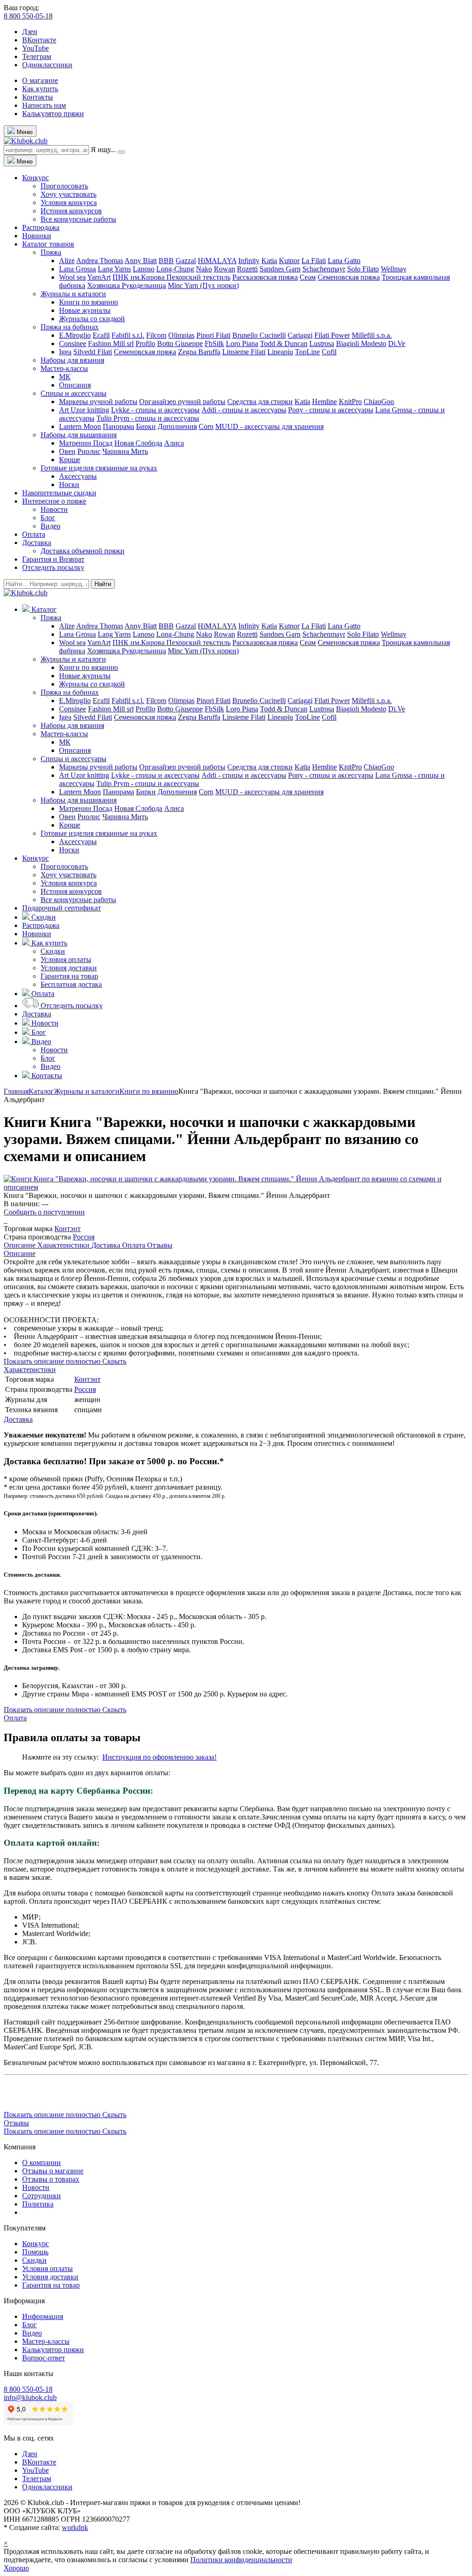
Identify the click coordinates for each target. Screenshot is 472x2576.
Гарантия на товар (69, 976)
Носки (69, 484)
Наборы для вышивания (79, 435)
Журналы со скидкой (92, 319)
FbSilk (214, 343)
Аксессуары (78, 476)
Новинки (37, 236)
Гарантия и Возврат (53, 559)
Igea (65, 352)
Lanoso (144, 269)
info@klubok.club (30, 2397)
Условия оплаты (66, 959)
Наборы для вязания (72, 360)
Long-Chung (175, 269)
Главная (16, 1091)
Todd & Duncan (284, 343)
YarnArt (99, 277)
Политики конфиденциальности (241, 2560)
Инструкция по (127, 1757)
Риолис (89, 451)
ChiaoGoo (379, 402)
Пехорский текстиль (198, 277)
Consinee (73, 343)
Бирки (146, 426)
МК (65, 377)
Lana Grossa (77, 269)
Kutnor (289, 261)
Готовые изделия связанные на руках (99, 468)
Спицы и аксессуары (74, 393)
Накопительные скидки (59, 493)
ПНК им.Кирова (139, 277)
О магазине (40, 80)
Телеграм (37, 56)
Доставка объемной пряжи (83, 551)
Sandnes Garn (280, 269)
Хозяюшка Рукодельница (127, 285)
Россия (84, 1237)
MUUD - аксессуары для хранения (269, 426)
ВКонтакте (39, 40)
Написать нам (44, 105)
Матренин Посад (86, 443)
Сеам (308, 277)
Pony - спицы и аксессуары (331, 410)
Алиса (174, 443)
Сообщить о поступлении (44, 1212)
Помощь (35, 2252)
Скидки (53, 951)
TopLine (307, 352)
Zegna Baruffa (199, 352)
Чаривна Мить (125, 451)
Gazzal (186, 261)
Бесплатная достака (71, 984)
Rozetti (247, 269)
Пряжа (51, 252)
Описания (75, 385)
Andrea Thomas (100, 261)
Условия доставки (69, 968)
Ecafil (101, 335)
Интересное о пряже (54, 501)
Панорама (118, 426)
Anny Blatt (141, 261)
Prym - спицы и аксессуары (156, 418)
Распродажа (41, 227)
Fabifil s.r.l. (128, 335)
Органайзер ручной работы (182, 402)
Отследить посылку (53, 567)
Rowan (224, 269)
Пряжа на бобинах (70, 327)
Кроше (70, 460)
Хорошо (16, 2568)
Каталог (41, 1091)
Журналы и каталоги (73, 294)
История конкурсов (71, 211)
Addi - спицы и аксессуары (244, 410)
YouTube (35, 48)
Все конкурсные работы (78, 219)
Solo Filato (363, 269)
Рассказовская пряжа (265, 277)
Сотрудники (41, 2196)
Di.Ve (397, 343)
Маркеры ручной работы (98, 402)
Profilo (145, 343)
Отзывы (160, 1245)
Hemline (324, 402)
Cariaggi (300, 335)
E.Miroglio (75, 335)
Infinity (249, 261)
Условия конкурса (69, 202)
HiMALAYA (217, 261)
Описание (21, 1245)
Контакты (38, 97)
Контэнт (68, 1229)
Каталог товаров (48, 244)
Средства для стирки (260, 402)
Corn (206, 426)
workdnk (75, 2527)
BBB (166, 261)
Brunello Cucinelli (259, 335)
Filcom (156, 335)
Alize (67, 261)
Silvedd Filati (93, 352)
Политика (38, 2204)
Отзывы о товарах (51, 2179)
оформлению (173, 1757)
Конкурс (35, 178)
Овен (67, 451)
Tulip (105, 418)
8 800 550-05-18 (28, 16)
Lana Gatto (344, 261)
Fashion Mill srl (111, 343)
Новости (54, 509)
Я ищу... (103, 150)
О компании (41, 2162)
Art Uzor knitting (84, 410)
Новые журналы (85, 310)
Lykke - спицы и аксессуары (155, 410)
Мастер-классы (64, 368)
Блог (48, 518)
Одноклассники (47, 65)
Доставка (37, 543)
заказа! (205, 1757)
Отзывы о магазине (53, 2171)
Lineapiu (280, 352)
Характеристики (64, 1245)
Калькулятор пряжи (53, 114)
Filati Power (332, 335)
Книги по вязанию (88, 302)
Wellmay (394, 269)
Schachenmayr (324, 269)
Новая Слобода (138, 443)
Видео (50, 526)
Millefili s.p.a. (372, 335)
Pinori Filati (213, 335)
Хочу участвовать (68, 194)
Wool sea (72, 277)
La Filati (314, 261)
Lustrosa (322, 343)
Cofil (329, 352)
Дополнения (177, 426)
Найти (103, 584)
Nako (204, 269)
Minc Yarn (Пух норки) (203, 285)
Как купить (40, 89)
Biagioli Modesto (361, 343)
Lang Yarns (114, 269)
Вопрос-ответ (44, 2358)
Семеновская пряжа (349, 277)
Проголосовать (64, 186)
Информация (43, 2316)
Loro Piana (242, 343)
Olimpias (181, 335)
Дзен (30, 32)
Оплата (34, 534)
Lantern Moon (80, 426)
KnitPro (350, 402)
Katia (269, 261)
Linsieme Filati (244, 352)
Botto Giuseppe (180, 343)
